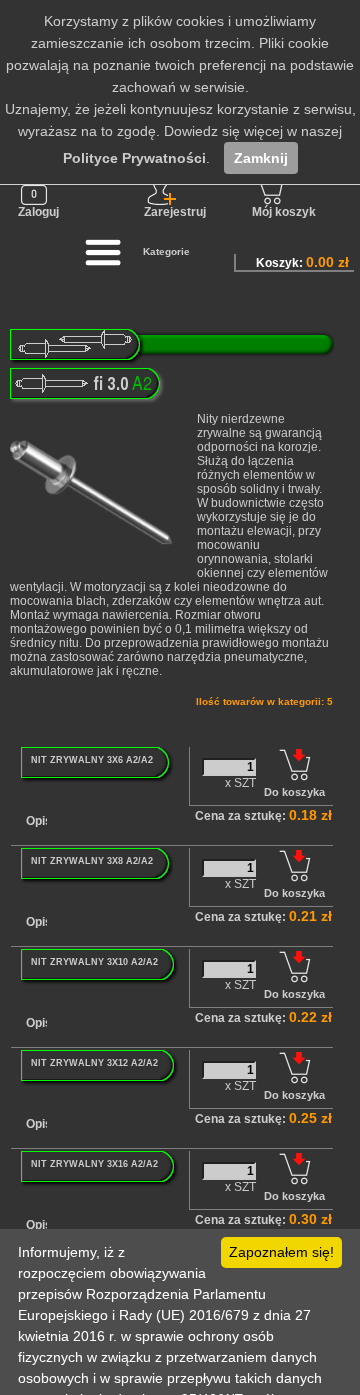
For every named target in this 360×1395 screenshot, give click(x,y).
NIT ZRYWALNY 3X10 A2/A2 (94, 962)
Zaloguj (38, 212)
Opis (39, 821)
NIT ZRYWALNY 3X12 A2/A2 (94, 1063)
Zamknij (261, 158)
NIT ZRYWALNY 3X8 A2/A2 (92, 861)
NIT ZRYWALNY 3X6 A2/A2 (92, 760)
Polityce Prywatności (134, 158)
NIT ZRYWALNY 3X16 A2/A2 (94, 1164)
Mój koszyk (284, 212)
